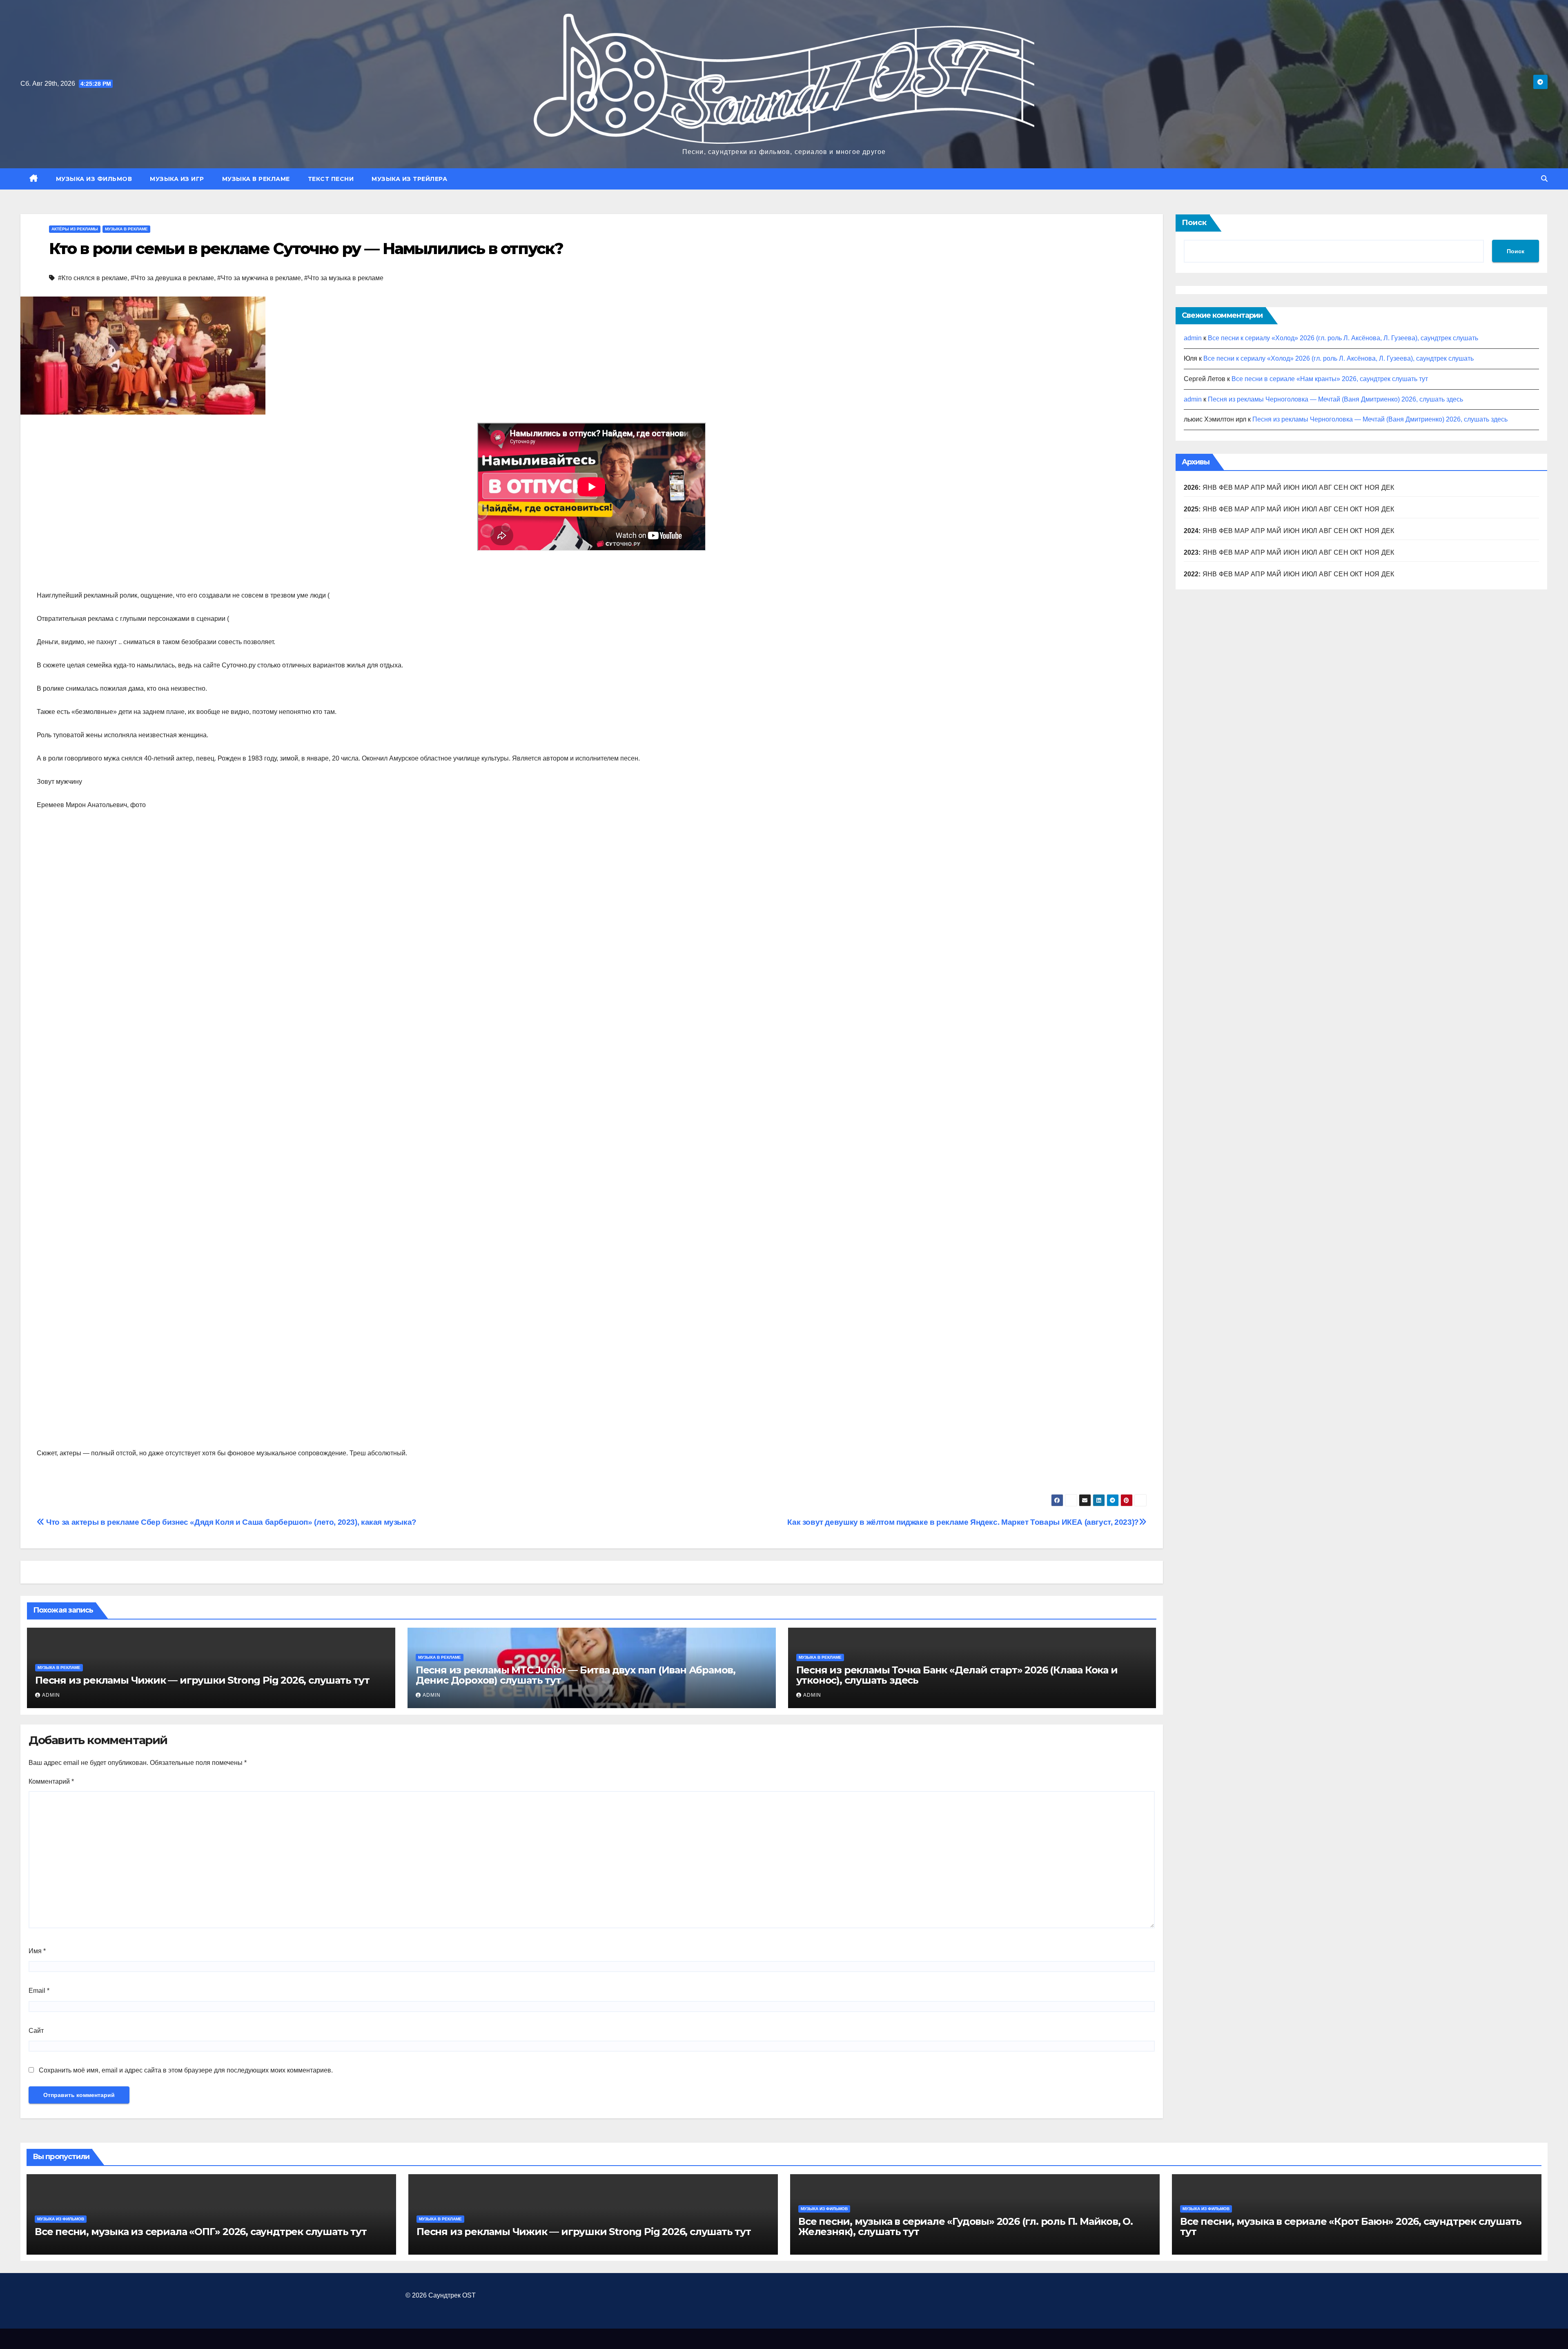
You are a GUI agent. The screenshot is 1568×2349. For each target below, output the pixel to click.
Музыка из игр (177, 179)
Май (1274, 487)
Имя (37, 1951)
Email (39, 1991)
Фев (1226, 487)
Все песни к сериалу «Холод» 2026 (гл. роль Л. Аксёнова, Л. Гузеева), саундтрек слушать (1343, 338)
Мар (1242, 487)
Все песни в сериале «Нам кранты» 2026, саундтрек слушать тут (1330, 379)
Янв (1210, 487)
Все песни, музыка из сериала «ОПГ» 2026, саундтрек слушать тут (201, 2232)
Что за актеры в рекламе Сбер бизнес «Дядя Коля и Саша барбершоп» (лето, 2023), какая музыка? (231, 1522)
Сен (1341, 509)
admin (51, 1695)
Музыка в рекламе (256, 179)
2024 (1191, 531)
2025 (1191, 509)
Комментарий (51, 1781)
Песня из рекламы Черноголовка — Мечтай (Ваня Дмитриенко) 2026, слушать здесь (1335, 399)
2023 (1191, 552)
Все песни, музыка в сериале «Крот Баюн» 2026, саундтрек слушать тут (1351, 2226)
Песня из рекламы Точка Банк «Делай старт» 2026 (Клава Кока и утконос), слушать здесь (957, 1675)
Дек (1388, 509)
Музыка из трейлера (409, 179)
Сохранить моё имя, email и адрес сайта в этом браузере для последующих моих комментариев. (186, 2070)
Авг (1325, 487)
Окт (1356, 509)
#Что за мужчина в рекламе (259, 278)
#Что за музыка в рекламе (344, 278)
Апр (1258, 487)
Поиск (1194, 223)
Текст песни (331, 179)
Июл (1310, 487)
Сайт (36, 2031)
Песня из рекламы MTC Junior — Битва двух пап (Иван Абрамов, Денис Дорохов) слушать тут (576, 1675)
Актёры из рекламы (75, 229)
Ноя (1372, 509)
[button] (1544, 179)
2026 (1191, 487)
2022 (1191, 574)
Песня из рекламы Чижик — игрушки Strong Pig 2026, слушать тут (202, 1680)
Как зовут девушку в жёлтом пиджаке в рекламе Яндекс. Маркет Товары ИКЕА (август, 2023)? (963, 1522)
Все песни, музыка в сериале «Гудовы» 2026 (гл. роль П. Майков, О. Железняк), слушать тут (966, 2226)
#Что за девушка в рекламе (172, 278)
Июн (1292, 487)
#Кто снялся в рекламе (93, 278)
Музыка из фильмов (94, 179)
